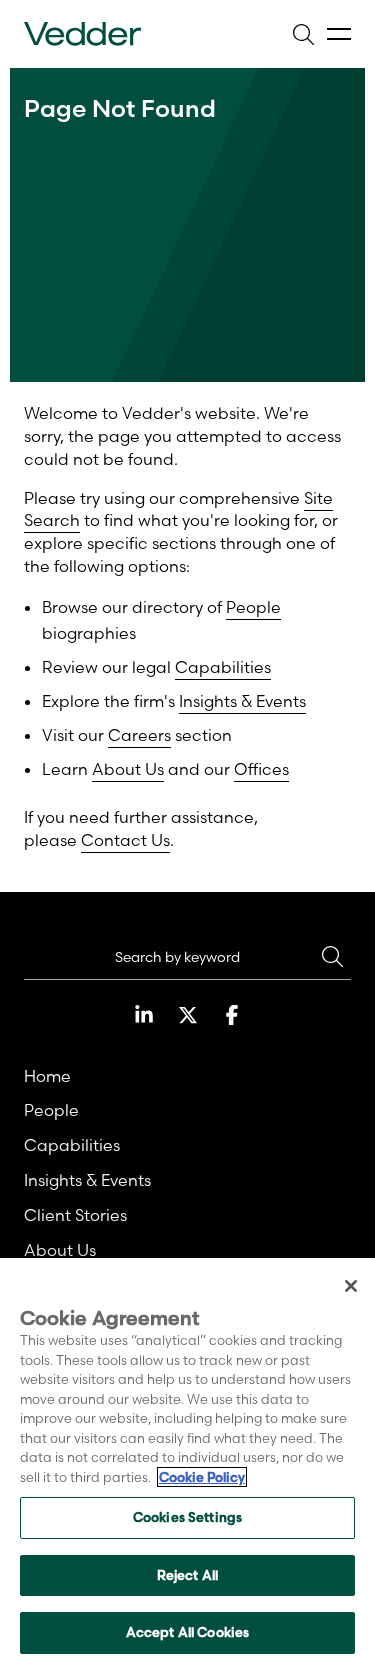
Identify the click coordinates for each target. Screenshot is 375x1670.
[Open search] (303, 34)
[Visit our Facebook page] (232, 1015)
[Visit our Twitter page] (188, 1015)
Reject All (187, 1575)
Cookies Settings (187, 1517)
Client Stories (75, 1215)
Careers (139, 735)
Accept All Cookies (187, 1632)
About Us (128, 769)
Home (47, 1076)
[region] (187, 1464)
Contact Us (125, 840)
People (253, 607)
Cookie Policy (202, 1477)
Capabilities (223, 667)
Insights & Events (242, 701)
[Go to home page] (82, 34)
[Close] (351, 1286)
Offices (261, 769)
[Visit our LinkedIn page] (144, 1015)
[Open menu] (339, 34)
